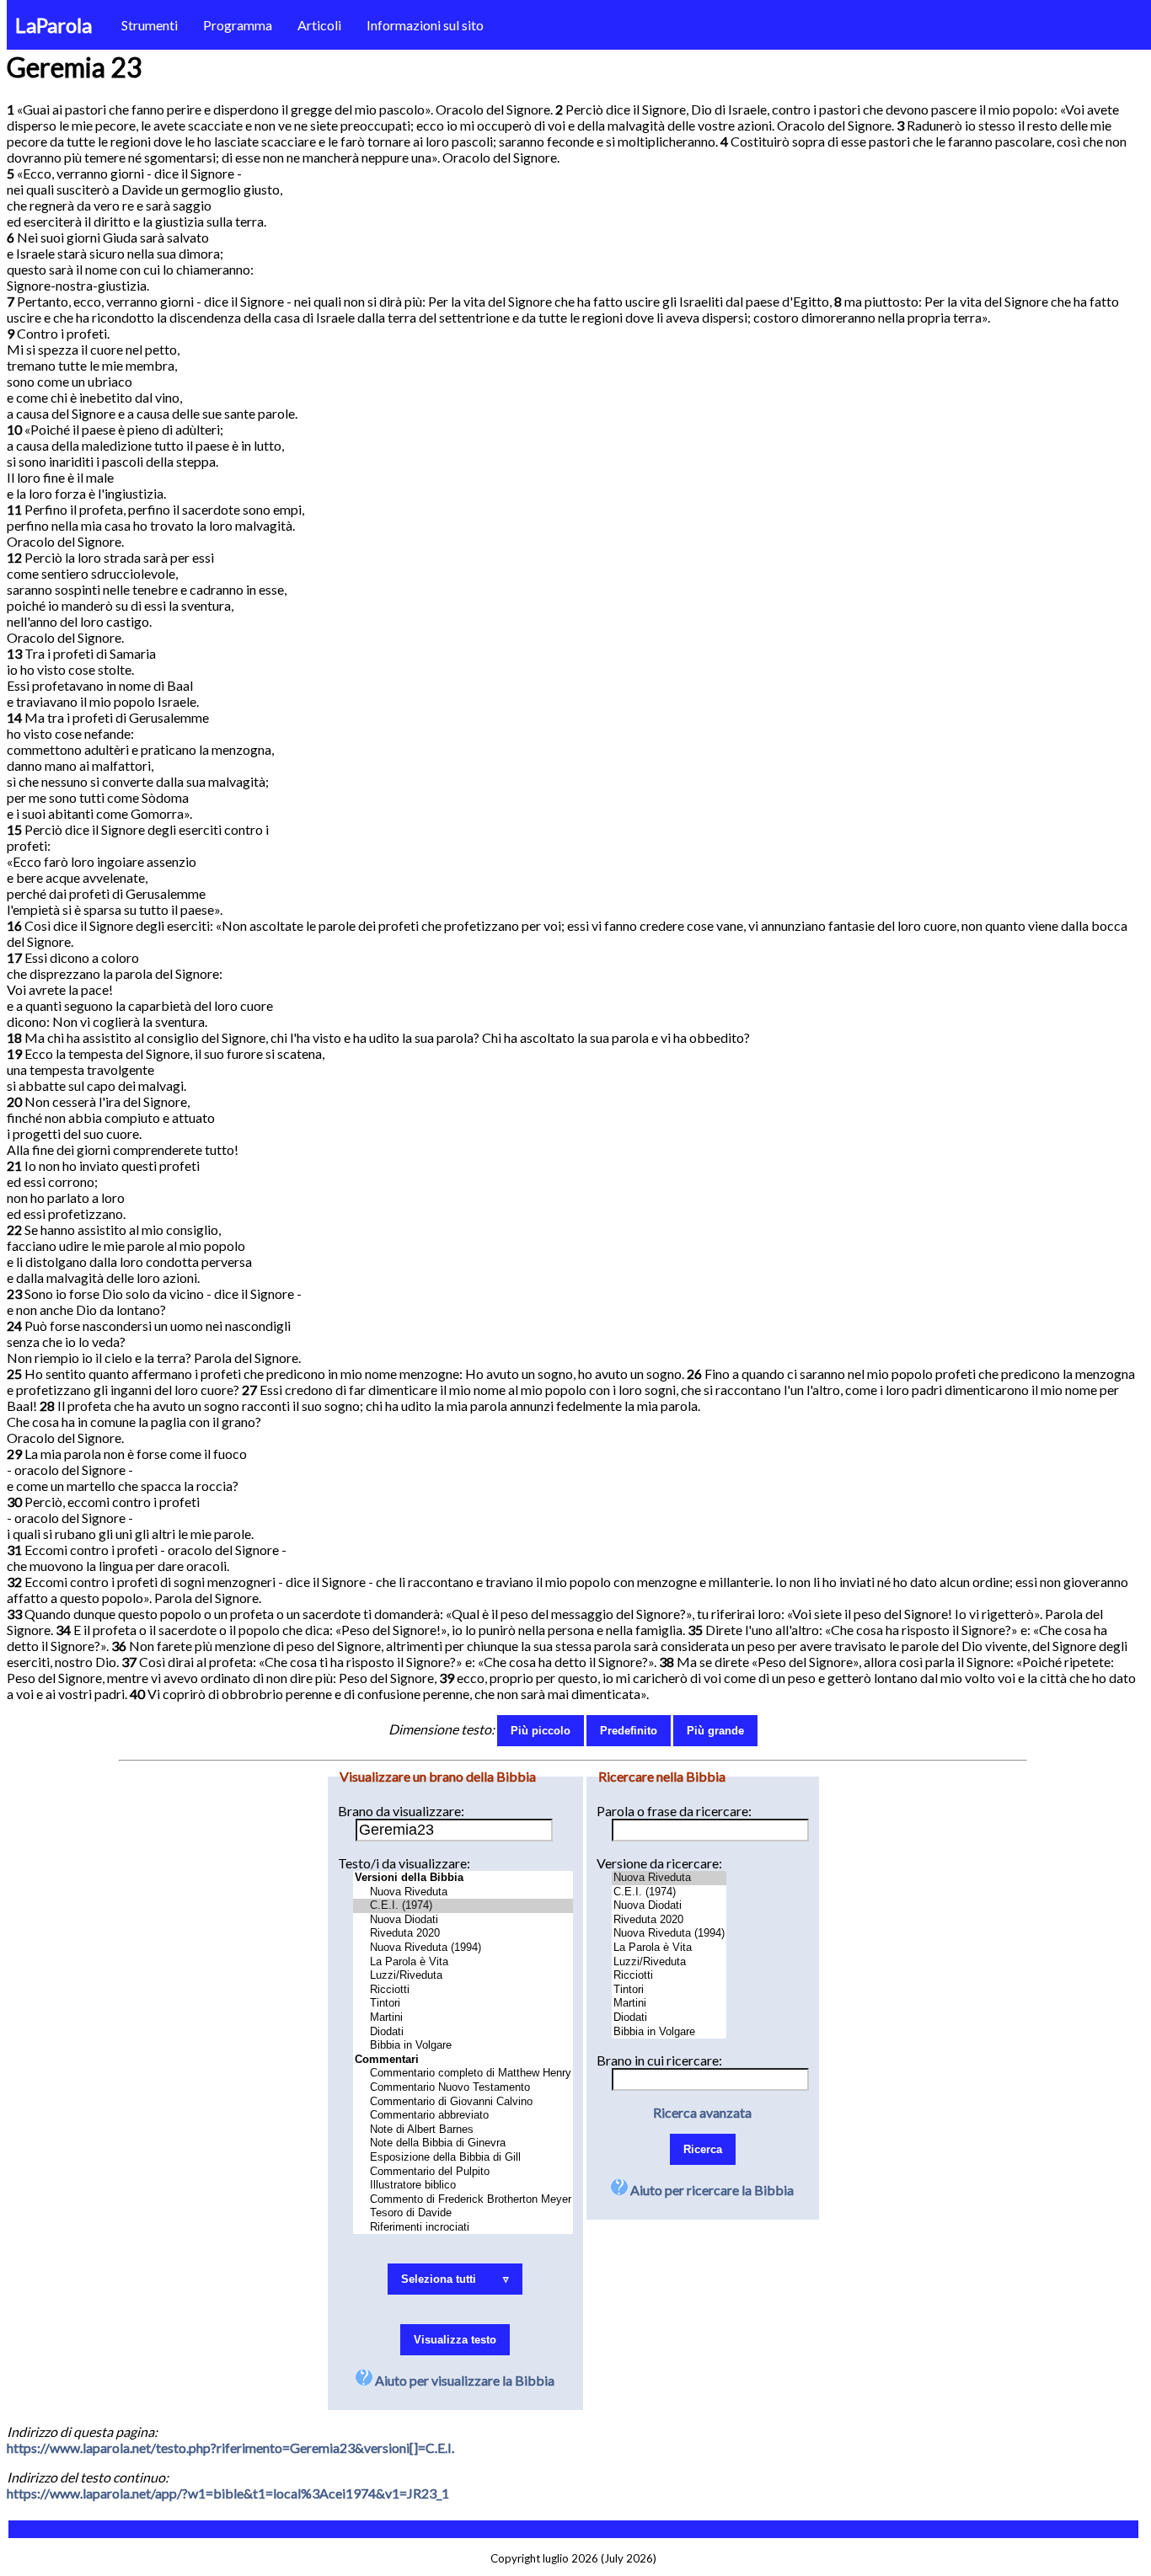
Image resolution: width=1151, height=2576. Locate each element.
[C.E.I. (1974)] (463, 1906)
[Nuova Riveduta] (463, 1892)
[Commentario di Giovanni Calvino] (463, 2102)
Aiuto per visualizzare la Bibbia (463, 2380)
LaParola (54, 25)
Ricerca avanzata (702, 2112)
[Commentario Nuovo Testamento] (463, 2088)
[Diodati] (463, 2032)
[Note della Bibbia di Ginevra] (463, 2143)
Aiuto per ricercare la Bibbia (711, 2190)
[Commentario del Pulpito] (463, 2172)
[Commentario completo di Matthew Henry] (463, 2074)
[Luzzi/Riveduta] (463, 1976)
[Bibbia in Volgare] (463, 2046)
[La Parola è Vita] (463, 1962)
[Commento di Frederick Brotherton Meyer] (463, 2200)
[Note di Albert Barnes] (463, 2130)
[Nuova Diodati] (463, 1920)
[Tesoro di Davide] (463, 2213)
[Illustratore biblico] (463, 2186)
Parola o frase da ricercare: (674, 1811)
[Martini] (463, 2018)
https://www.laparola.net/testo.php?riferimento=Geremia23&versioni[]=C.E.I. (230, 2448)
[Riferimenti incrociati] (463, 2228)
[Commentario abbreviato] (463, 2116)
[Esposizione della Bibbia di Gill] (463, 2158)
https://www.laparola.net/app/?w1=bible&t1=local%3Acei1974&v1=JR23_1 (228, 2493)
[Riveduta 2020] (463, 1934)
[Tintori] (463, 2004)
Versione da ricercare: (659, 1863)
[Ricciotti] (463, 1990)
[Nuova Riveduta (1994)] (463, 1948)
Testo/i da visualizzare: (404, 1863)
